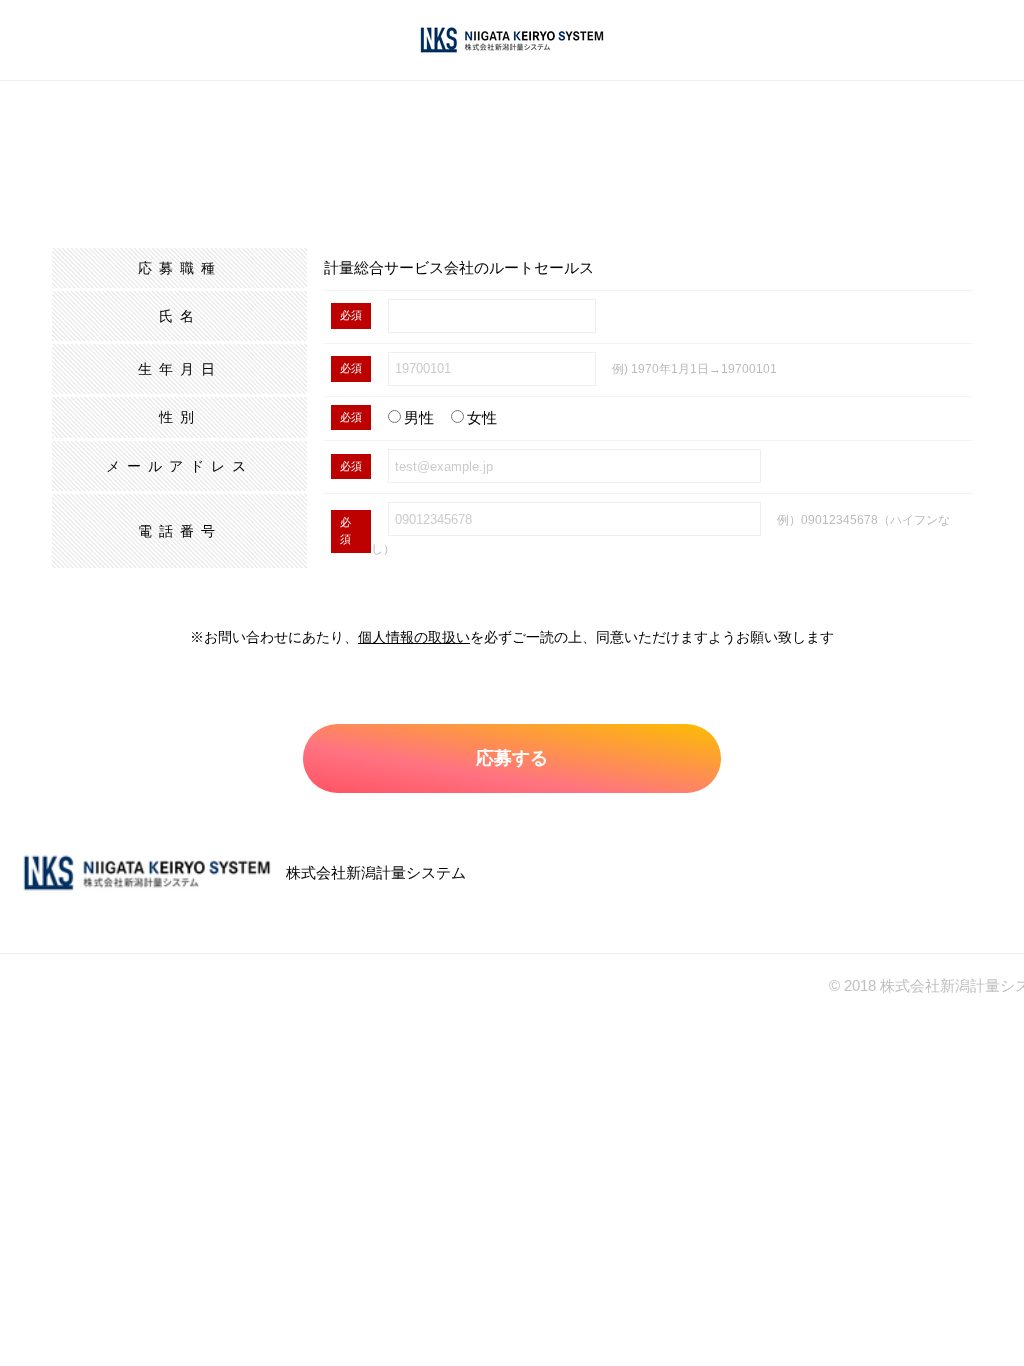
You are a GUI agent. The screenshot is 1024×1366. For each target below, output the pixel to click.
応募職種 (180, 268)
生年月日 (180, 369)
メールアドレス (179, 466)
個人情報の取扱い (414, 637)
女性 (482, 417)
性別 (180, 417)
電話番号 (180, 531)
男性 (419, 417)
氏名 (180, 316)
